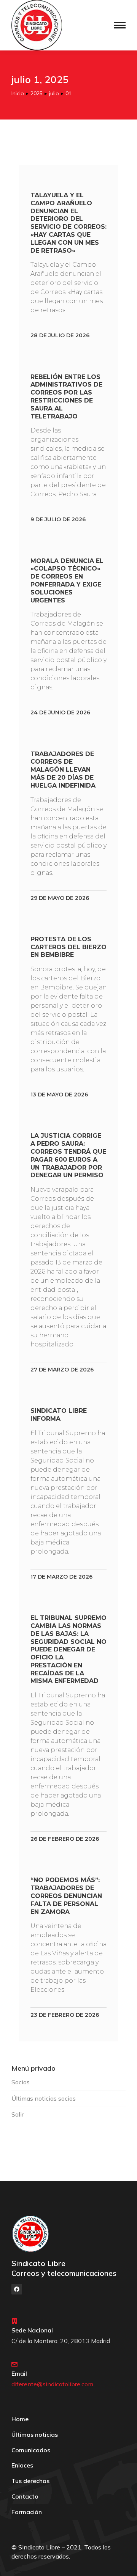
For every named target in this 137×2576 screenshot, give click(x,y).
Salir (18, 2114)
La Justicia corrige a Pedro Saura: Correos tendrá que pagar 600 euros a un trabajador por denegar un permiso (68, 1155)
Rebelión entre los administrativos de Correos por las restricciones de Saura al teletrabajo (66, 397)
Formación (27, 2512)
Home (20, 2419)
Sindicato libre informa (59, 1415)
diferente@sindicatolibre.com (52, 2384)
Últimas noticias (35, 2434)
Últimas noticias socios (44, 2098)
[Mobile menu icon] (120, 25)
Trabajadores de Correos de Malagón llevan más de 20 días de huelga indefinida (63, 770)
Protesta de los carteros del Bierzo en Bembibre (68, 947)
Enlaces (22, 2465)
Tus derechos (30, 2481)
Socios (21, 2082)
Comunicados (31, 2450)
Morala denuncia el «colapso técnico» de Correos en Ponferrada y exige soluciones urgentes (67, 581)
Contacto (25, 2496)
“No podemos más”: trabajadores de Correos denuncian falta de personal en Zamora (66, 1896)
